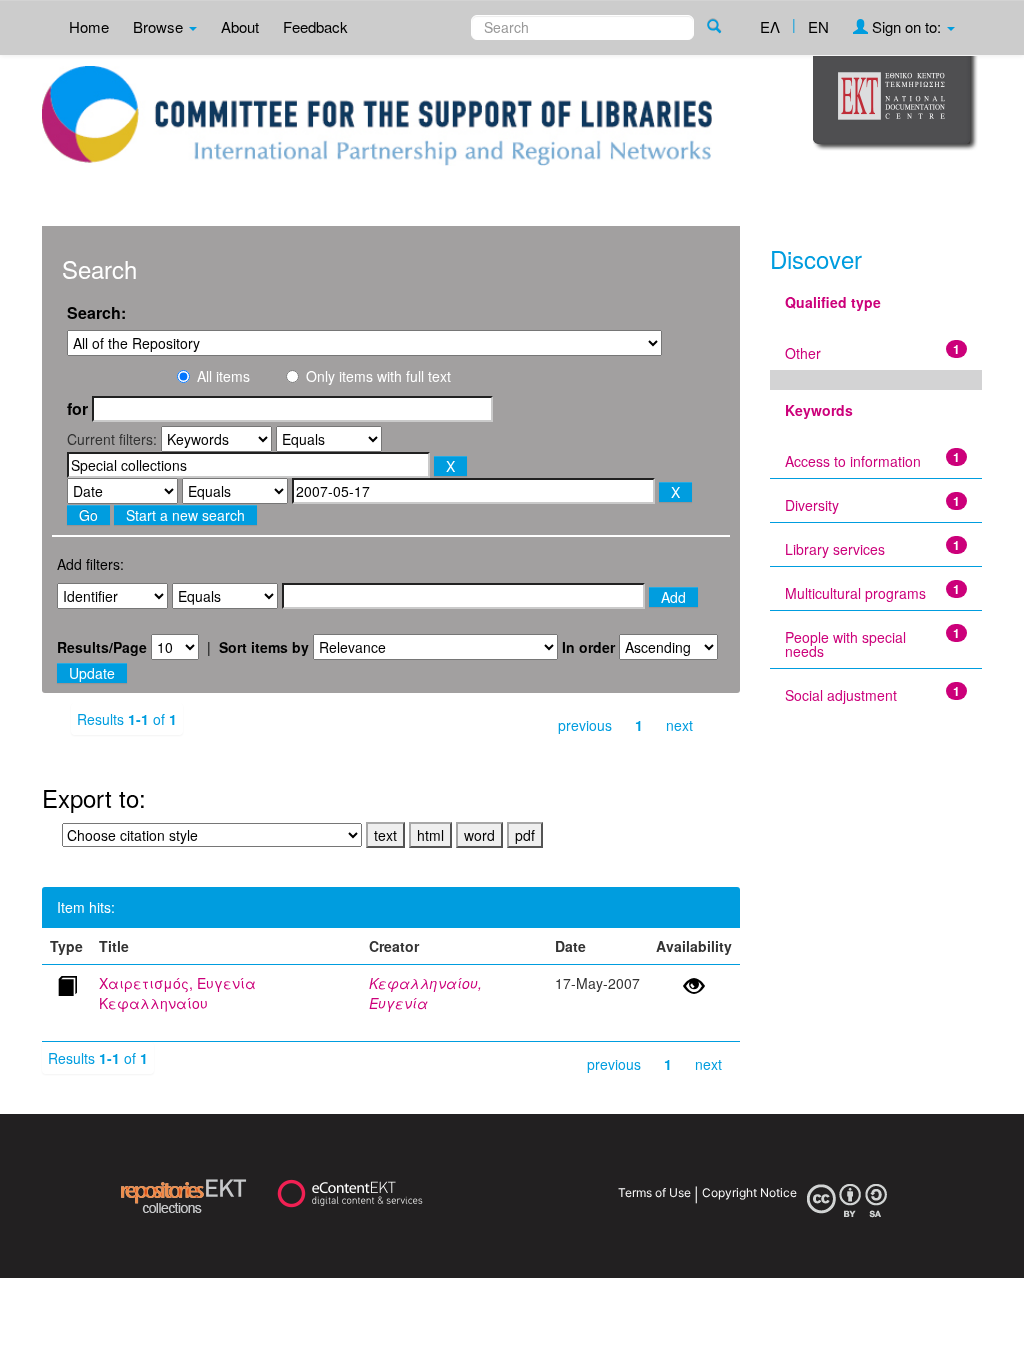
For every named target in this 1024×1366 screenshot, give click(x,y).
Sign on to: (906, 26)
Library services (835, 549)
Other (803, 353)
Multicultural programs (855, 593)
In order (588, 647)
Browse (160, 26)
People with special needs (845, 644)
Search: (96, 313)
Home (89, 26)
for (77, 409)
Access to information (853, 461)
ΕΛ (770, 26)
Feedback (315, 26)
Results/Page (102, 647)
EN (818, 26)
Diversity (812, 505)
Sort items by (264, 647)
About (240, 26)
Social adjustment (841, 695)
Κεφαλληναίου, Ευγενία (425, 993)
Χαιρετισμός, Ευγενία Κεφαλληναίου (177, 993)
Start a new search (185, 515)
